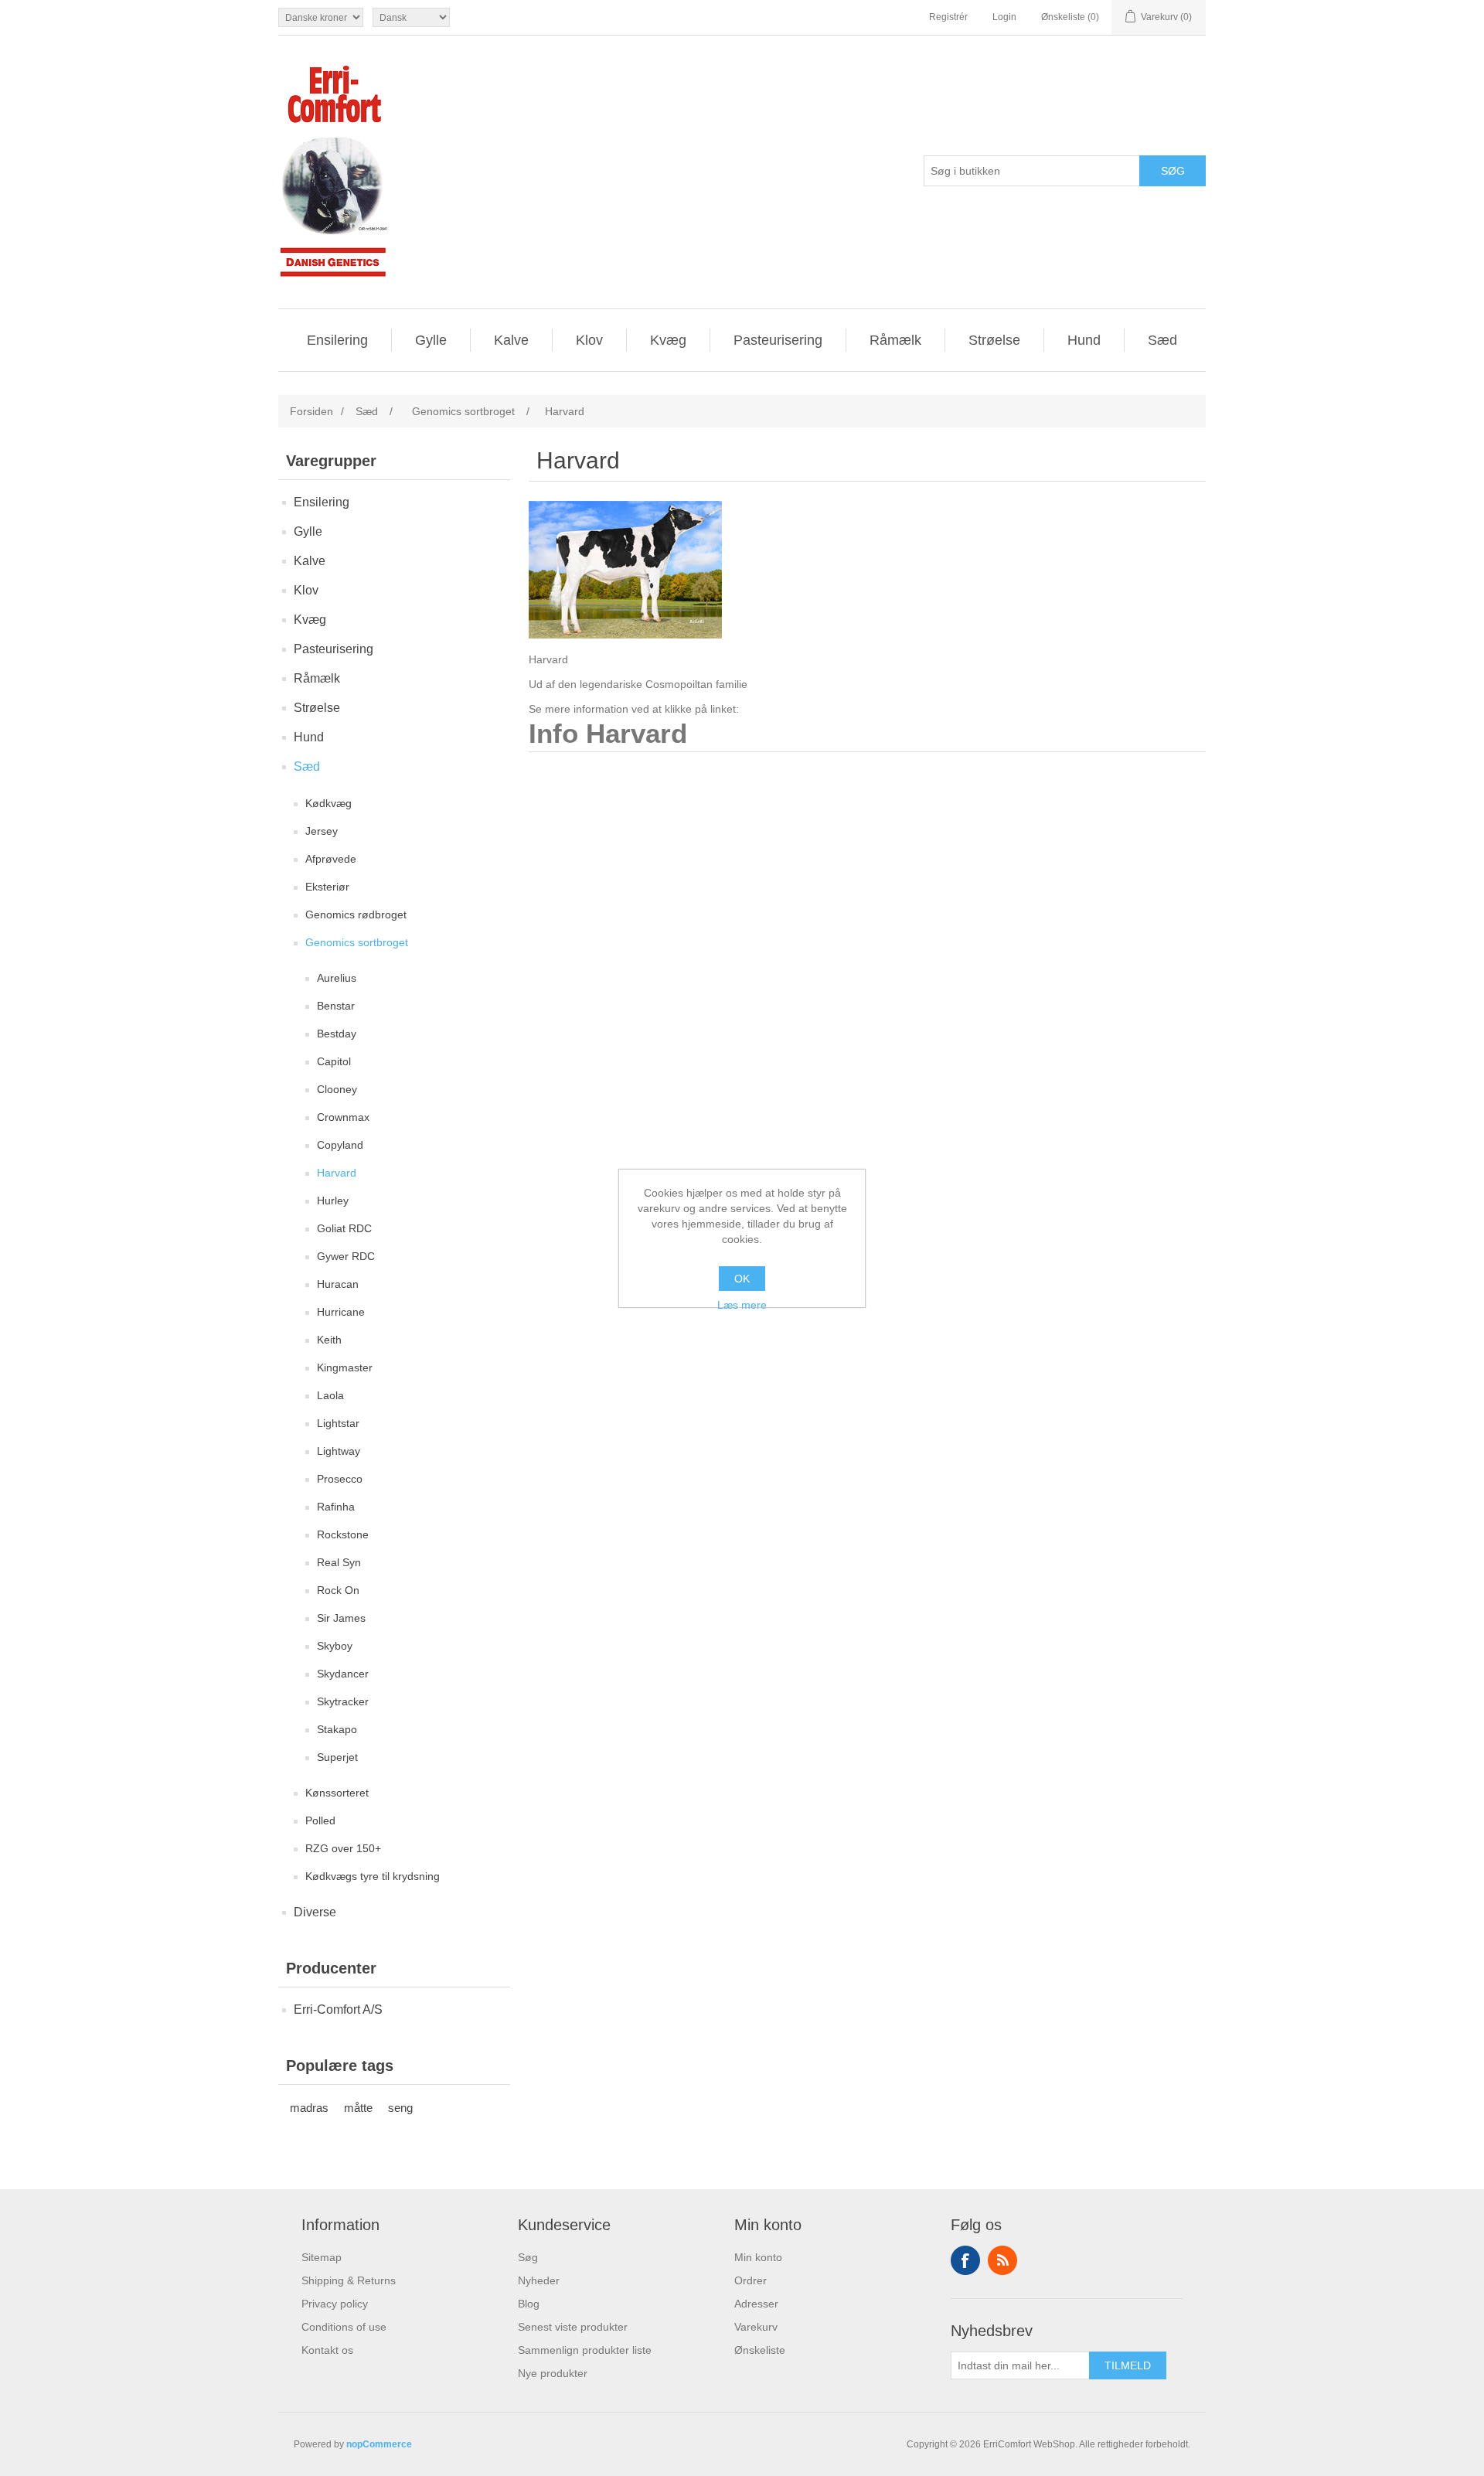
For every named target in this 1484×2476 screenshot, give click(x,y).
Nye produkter (553, 2373)
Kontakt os (327, 2350)
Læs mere (742, 1305)
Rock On (338, 1590)
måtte (358, 2108)
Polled (320, 1820)
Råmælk (895, 340)
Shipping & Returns (349, 2280)
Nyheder (539, 2280)
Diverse (315, 1912)
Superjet (337, 1757)
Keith (329, 1340)
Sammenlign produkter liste (585, 2350)
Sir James (341, 1618)
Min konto (758, 2257)
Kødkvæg (328, 803)
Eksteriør (327, 887)
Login (1004, 17)
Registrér (948, 17)
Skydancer (343, 1674)
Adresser (756, 2304)
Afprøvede (331, 859)
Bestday (337, 1034)
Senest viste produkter (573, 2327)
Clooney (337, 1089)
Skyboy (335, 1646)
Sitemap (322, 2257)
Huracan (338, 1284)
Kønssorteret (337, 1793)
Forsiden (311, 411)
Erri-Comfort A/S (338, 2009)
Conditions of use (344, 2327)
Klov (589, 340)
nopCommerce (379, 2444)
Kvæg (668, 340)
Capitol (334, 1061)
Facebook (965, 2260)
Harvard (337, 1173)
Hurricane (341, 1312)
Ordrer (751, 2280)
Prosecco (340, 1479)
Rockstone (343, 1534)
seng (400, 2108)
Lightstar (338, 1423)
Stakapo (337, 1729)
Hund (1084, 340)
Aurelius (337, 978)
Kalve (511, 340)
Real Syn (339, 1562)
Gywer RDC (346, 1256)
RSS (1002, 2260)
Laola (330, 1395)
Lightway (339, 1451)
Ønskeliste (760, 2350)
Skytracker (343, 1701)
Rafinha (336, 1507)
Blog (529, 2304)
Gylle (431, 340)
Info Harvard (608, 734)
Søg (528, 2257)
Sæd (1162, 340)
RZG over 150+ (343, 1848)
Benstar (336, 1006)
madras (309, 2108)
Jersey (322, 831)
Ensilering (337, 340)
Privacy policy (335, 2304)
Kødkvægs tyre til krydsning (373, 1876)
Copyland (340, 1145)
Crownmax (343, 1117)
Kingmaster (345, 1367)
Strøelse (994, 340)
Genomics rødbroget (356, 914)
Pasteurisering (778, 340)
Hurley (333, 1201)
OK (742, 1279)
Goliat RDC (344, 1228)
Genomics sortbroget (357, 942)
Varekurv (756, 2327)
